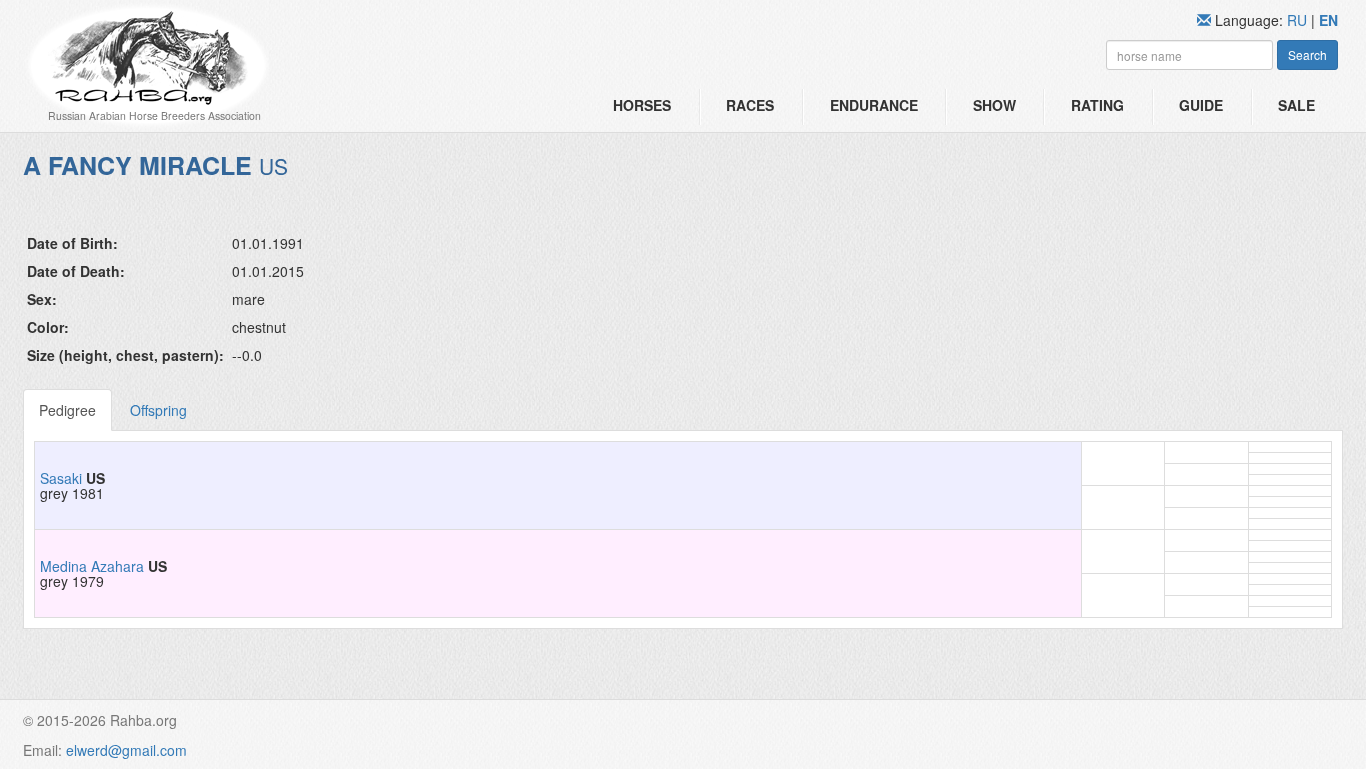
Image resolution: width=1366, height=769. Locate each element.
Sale (1296, 105)
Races (750, 105)
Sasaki (61, 478)
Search (1307, 54)
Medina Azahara (92, 566)
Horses (642, 105)
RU (1299, 20)
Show (994, 105)
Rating (1097, 105)
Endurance (874, 105)
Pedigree (67, 410)
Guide (1201, 105)
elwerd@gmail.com (126, 750)
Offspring (158, 410)
